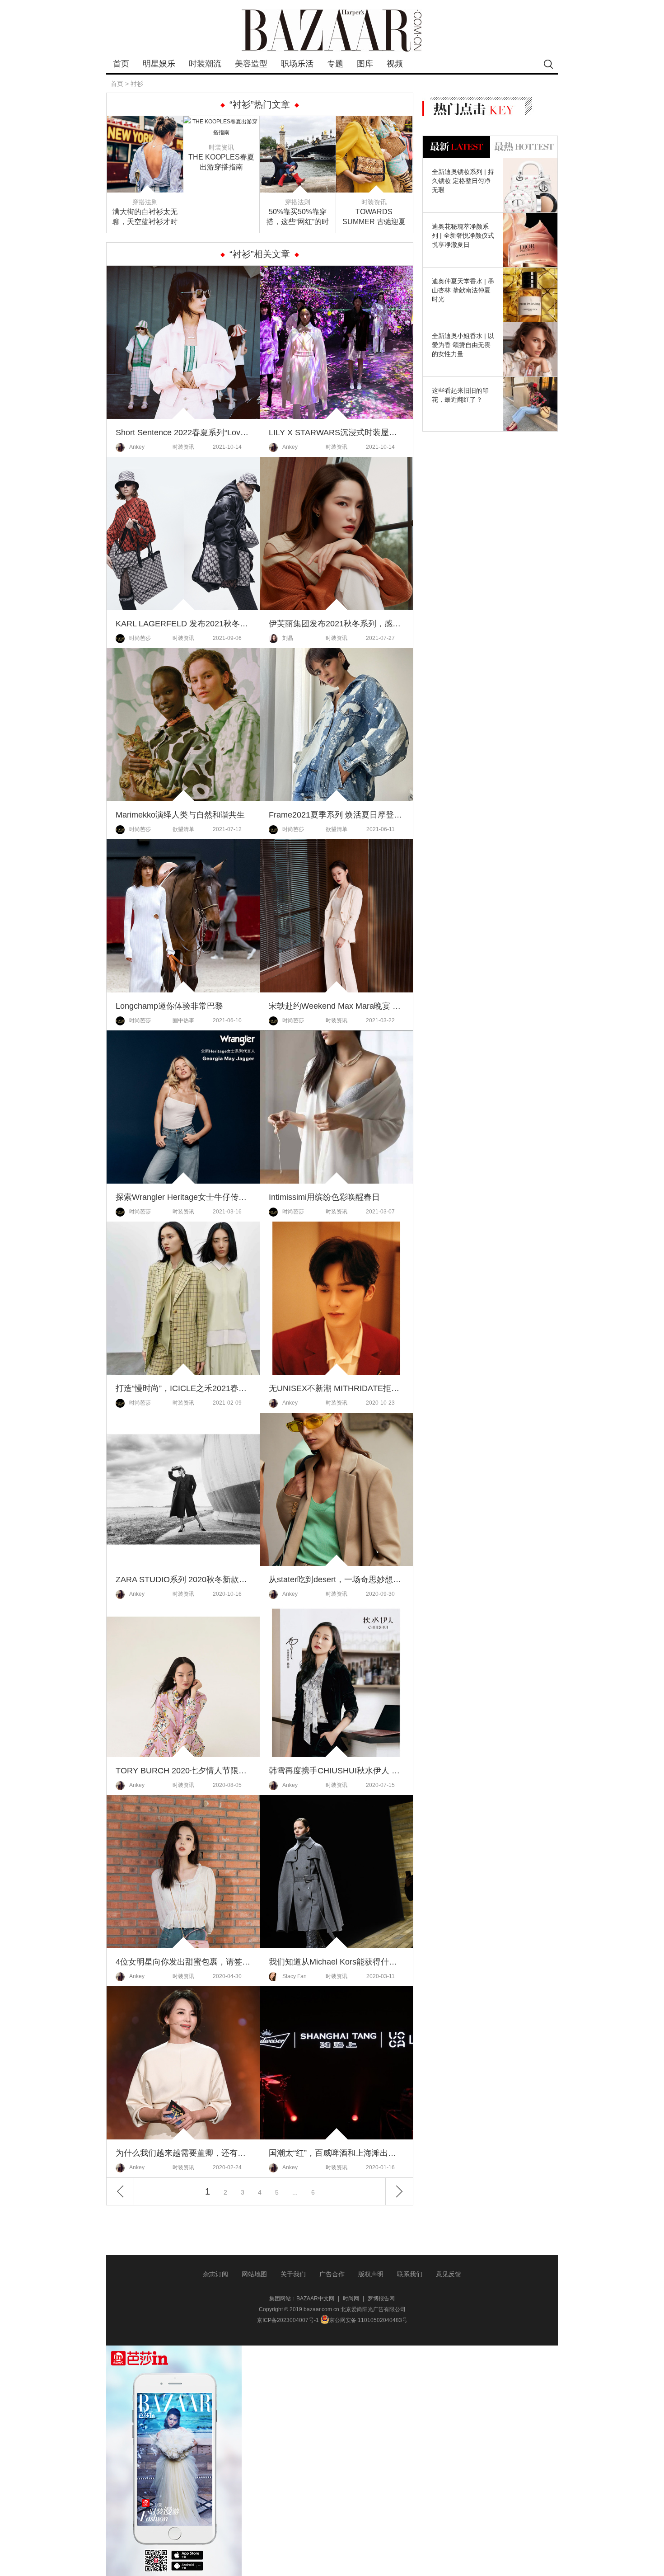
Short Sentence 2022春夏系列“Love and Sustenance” (183, 432)
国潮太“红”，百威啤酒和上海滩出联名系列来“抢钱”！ (336, 2153)
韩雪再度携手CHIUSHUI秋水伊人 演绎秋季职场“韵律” (336, 1771)
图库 (365, 64)
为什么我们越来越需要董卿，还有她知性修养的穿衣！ (183, 2153)
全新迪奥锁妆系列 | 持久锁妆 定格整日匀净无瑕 (463, 181)
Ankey (137, 447)
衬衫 (137, 84)
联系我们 (410, 2274)
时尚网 (351, 2299)
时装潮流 (205, 64)
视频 (395, 64)
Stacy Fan (295, 1976)
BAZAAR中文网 (315, 2299)
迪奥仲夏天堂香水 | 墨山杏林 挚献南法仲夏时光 (463, 290)
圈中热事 (183, 1020)
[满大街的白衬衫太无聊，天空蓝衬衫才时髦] (145, 122)
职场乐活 (297, 64)
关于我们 (293, 2274)
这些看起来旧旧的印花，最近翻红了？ (460, 395)
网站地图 (254, 2274)
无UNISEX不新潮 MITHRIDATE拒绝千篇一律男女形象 (336, 1388)
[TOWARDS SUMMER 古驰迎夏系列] (374, 122)
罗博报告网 (381, 2299)
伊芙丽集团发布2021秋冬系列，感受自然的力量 (336, 624)
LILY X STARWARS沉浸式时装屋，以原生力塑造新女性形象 (336, 432)
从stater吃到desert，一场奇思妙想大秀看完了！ (336, 1579)
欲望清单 (183, 829)
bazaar (332, 31)
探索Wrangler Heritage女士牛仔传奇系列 (183, 1197)
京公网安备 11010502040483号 (368, 2320)
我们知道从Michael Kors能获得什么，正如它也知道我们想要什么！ (336, 1962)
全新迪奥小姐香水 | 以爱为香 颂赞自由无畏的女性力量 (463, 345)
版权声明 (371, 2274)
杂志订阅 (215, 2274)
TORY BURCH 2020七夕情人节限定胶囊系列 (183, 1771)
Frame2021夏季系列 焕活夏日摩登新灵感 (336, 815)
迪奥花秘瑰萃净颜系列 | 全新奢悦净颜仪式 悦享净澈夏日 (463, 235)
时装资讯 (221, 147)
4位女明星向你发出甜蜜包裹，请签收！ (183, 1962)
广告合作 (332, 2274)
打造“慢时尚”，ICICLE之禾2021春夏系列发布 (183, 1388)
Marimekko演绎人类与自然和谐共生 (180, 815)
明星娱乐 (159, 64)
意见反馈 (449, 2274)
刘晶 (288, 638)
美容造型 (251, 64)
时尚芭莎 (140, 638)
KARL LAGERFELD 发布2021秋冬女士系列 (183, 624)
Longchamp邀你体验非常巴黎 (169, 1006)
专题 (335, 64)
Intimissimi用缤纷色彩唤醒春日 (324, 1197)
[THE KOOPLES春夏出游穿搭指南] (221, 122)
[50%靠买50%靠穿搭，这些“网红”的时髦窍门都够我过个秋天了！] (298, 122)
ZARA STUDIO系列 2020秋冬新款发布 (183, 1579)
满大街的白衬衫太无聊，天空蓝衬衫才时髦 (145, 217)
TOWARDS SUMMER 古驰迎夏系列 (374, 217)
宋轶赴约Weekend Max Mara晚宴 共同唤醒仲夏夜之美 (336, 1006)
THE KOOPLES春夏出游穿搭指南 (221, 162)
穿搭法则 (145, 202)
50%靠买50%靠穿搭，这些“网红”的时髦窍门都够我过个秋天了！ (298, 217)
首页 (121, 64)
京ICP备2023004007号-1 (288, 2320)
